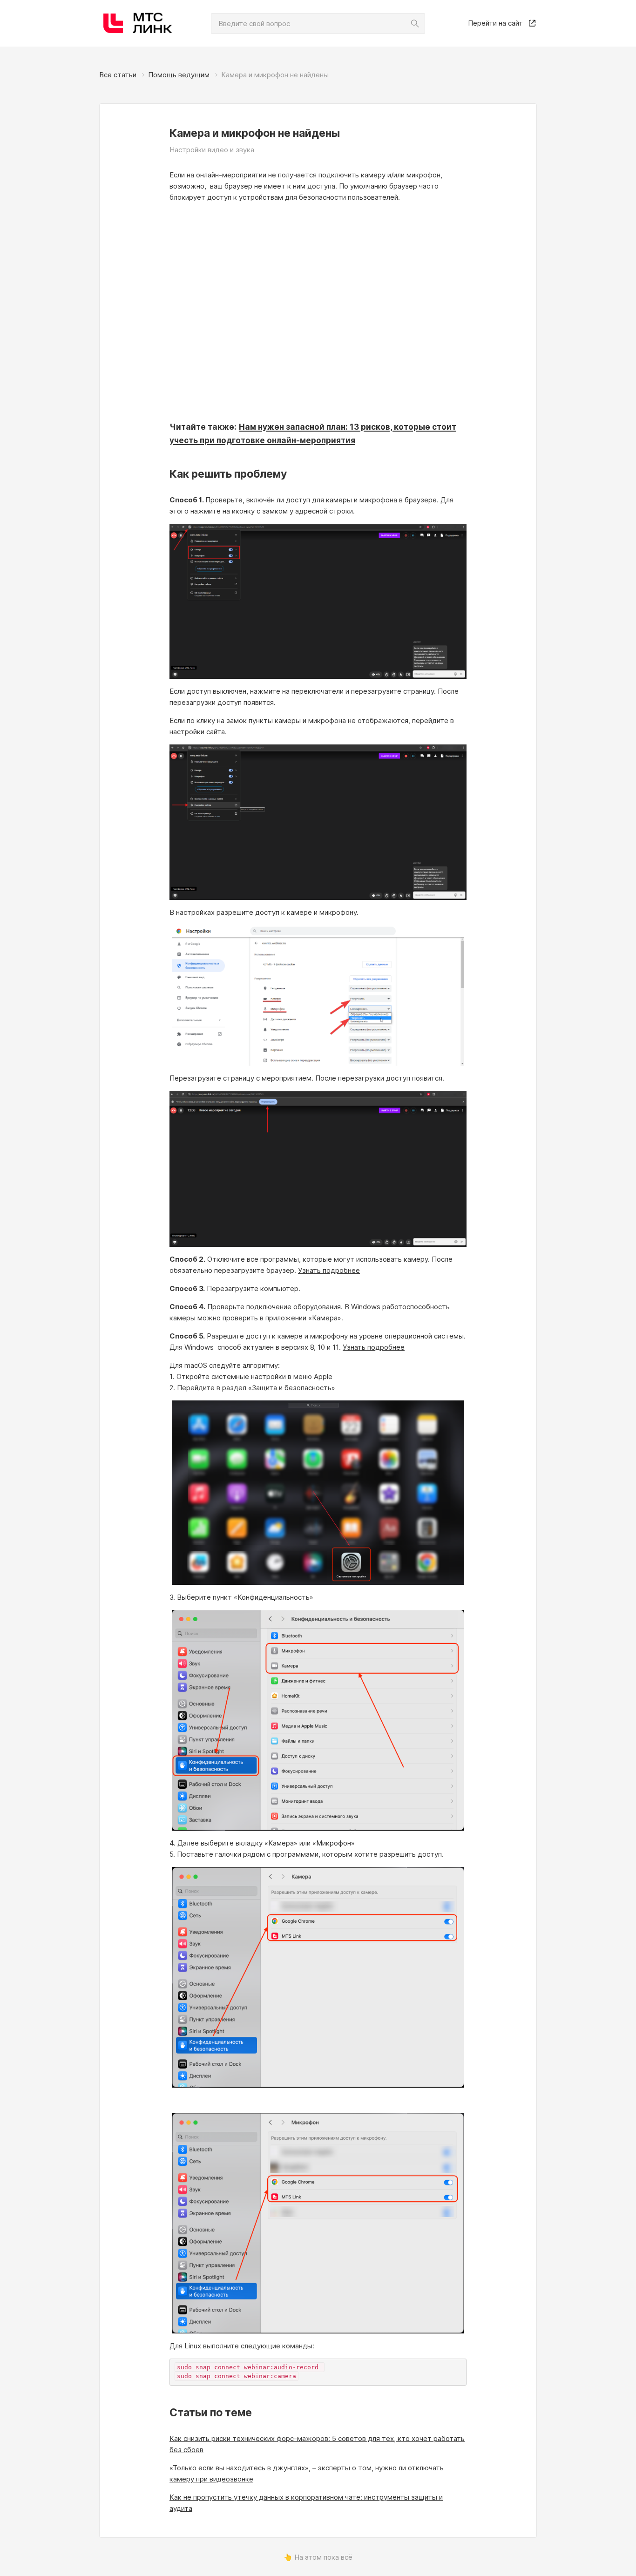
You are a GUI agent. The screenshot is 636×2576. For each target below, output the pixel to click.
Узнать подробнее (329, 1270)
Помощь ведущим (179, 75)
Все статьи (118, 75)
